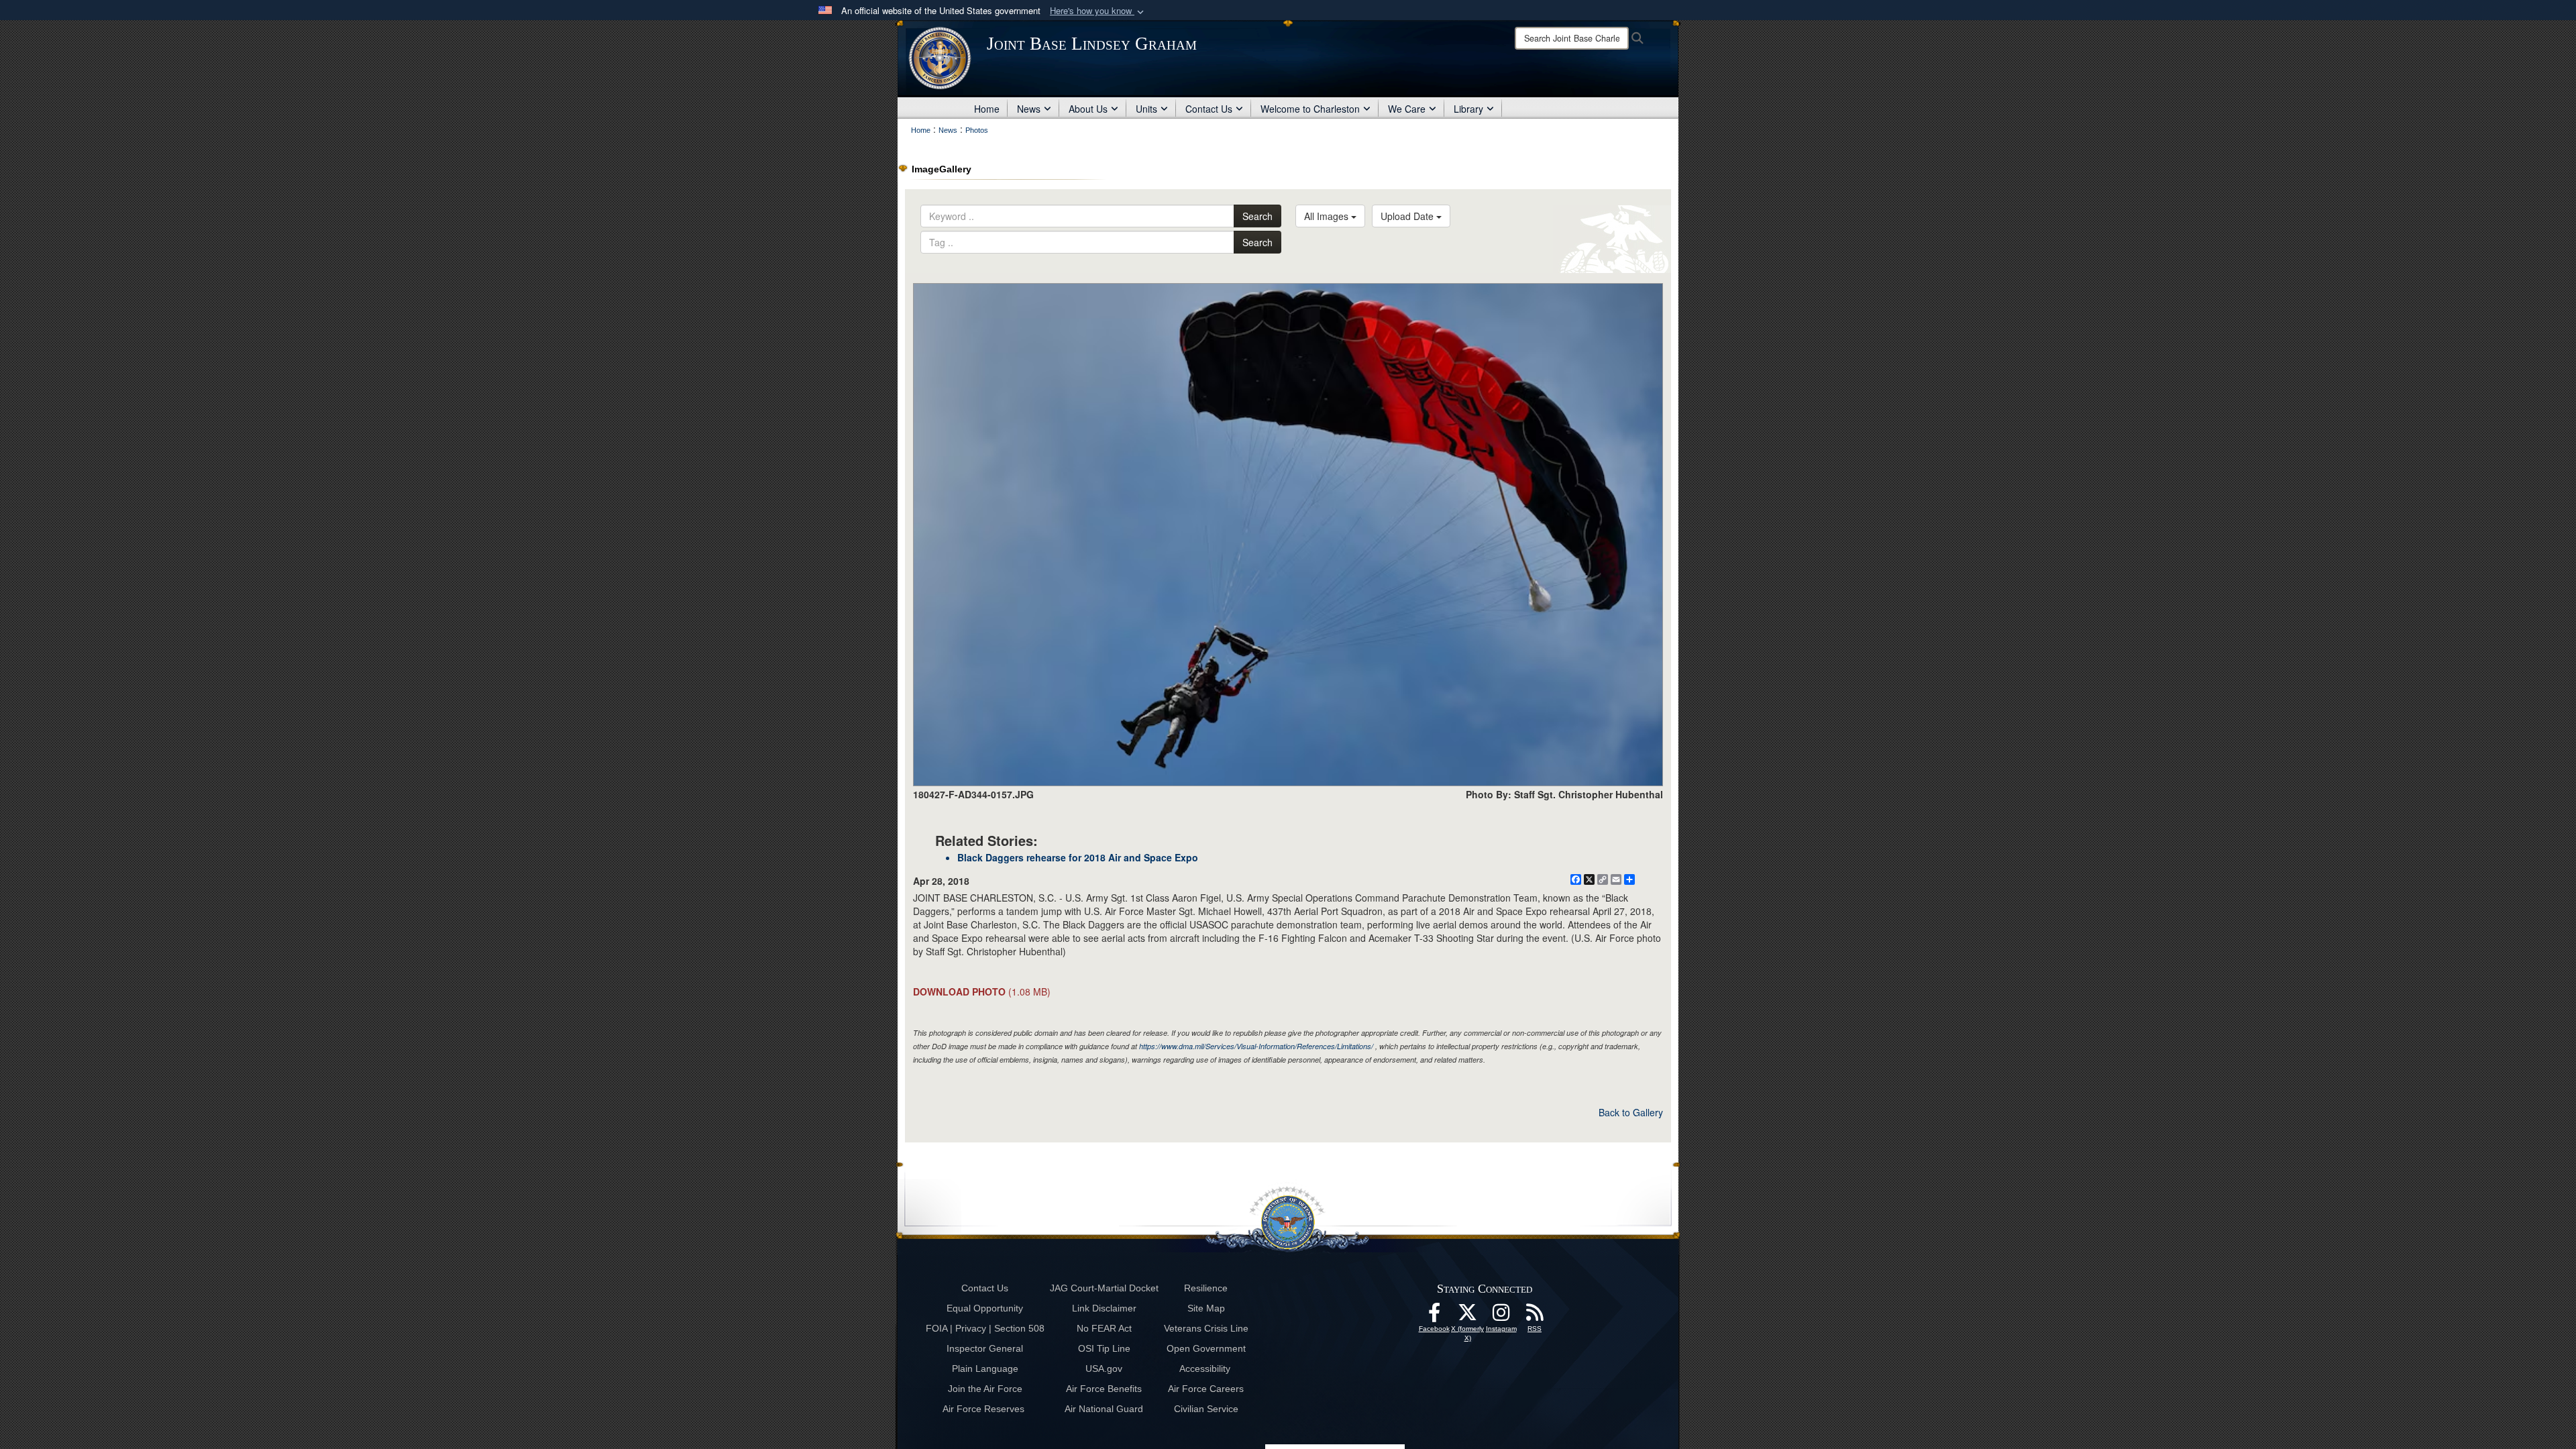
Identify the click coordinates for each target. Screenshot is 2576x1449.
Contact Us (1209, 109)
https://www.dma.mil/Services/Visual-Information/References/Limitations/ (1256, 1046)
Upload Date (1408, 216)
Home (987, 109)
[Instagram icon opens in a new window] (1501, 1316)
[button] (1098, 11)
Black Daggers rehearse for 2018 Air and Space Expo (1078, 857)
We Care (1407, 109)
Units (1146, 109)
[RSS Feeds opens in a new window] (1535, 1316)
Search (1257, 216)
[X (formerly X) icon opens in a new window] (1468, 1316)
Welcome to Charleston (1310, 109)
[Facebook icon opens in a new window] (1434, 1316)
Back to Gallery (1631, 1112)
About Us (1088, 109)
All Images (1328, 216)
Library (1468, 109)
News (1029, 109)
